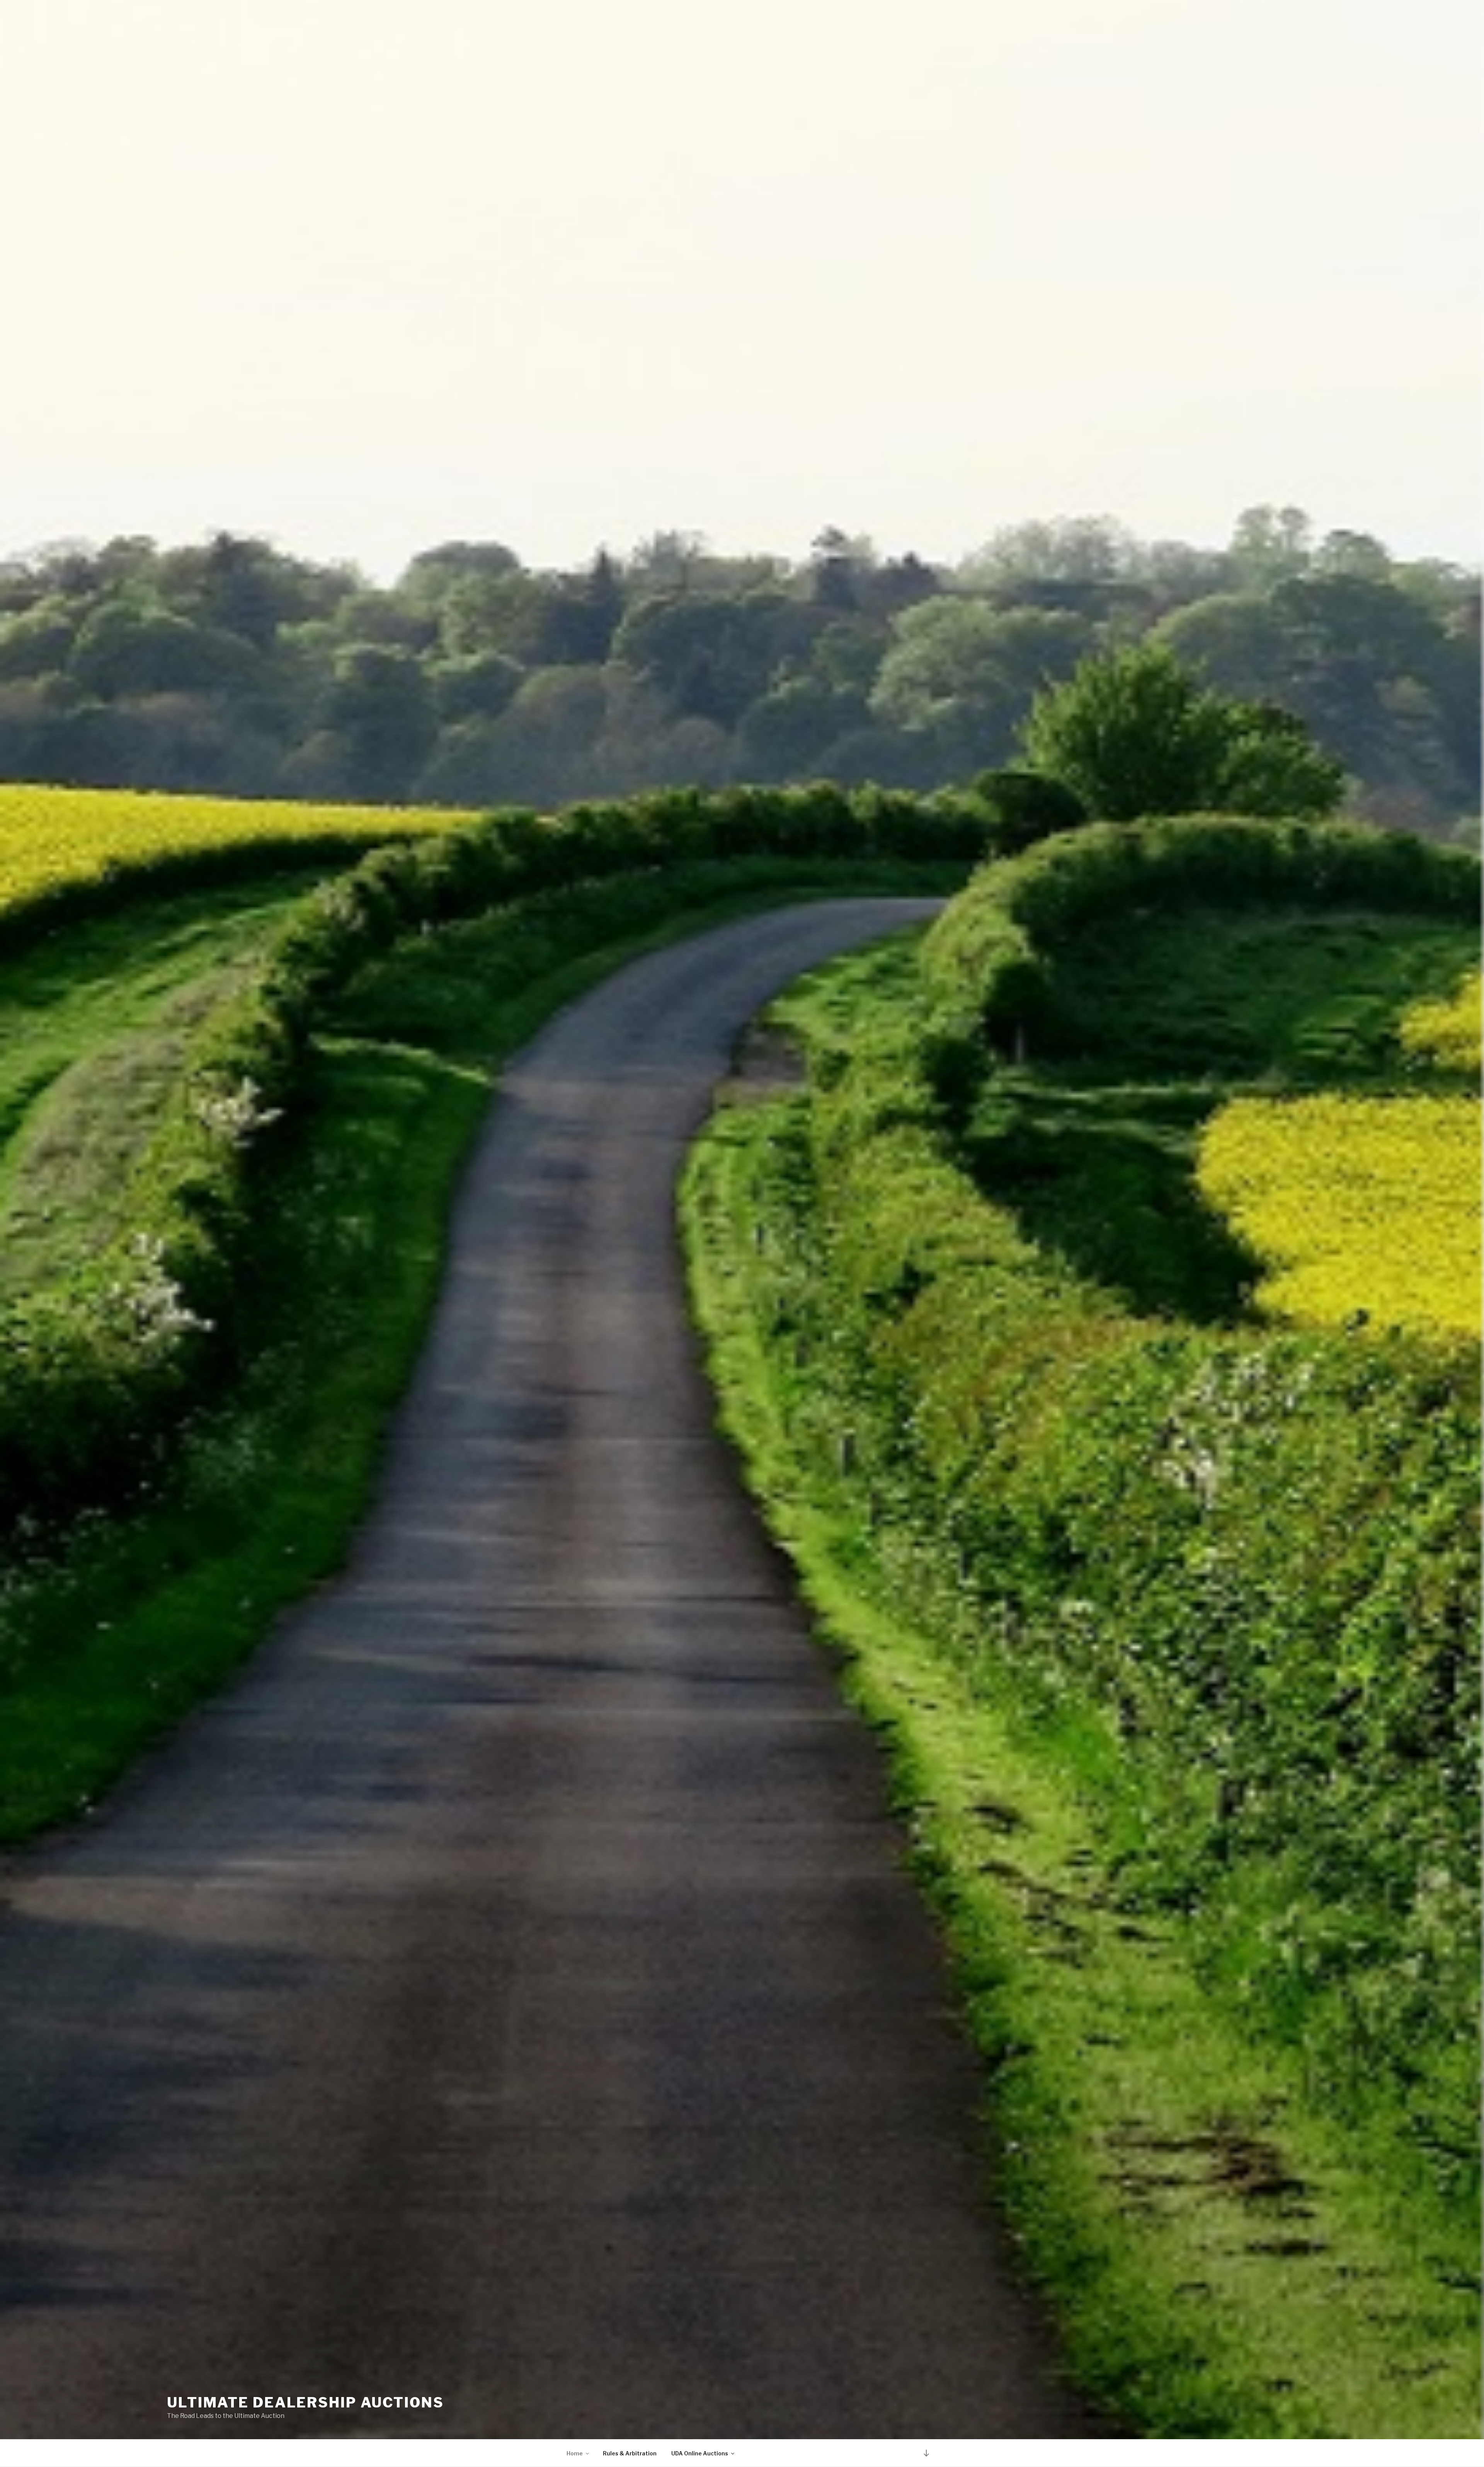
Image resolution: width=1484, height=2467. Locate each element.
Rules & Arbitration (630, 2453)
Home (575, 2453)
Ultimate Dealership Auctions (305, 2402)
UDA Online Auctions (700, 2453)
